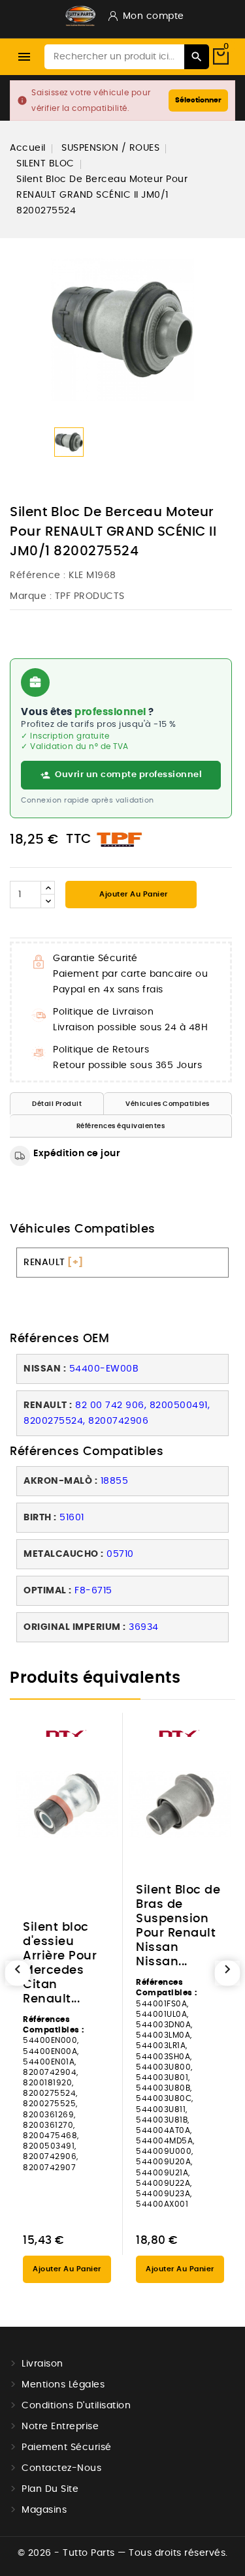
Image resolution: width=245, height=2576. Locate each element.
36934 (144, 1627)
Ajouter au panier (133, 894)
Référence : (38, 575)
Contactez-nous (61, 2468)
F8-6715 (93, 1591)
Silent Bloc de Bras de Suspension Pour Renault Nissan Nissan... (178, 1926)
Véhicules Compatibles (168, 1104)
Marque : (31, 596)
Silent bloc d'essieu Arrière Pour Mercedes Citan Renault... (60, 1963)
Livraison (42, 2364)
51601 (72, 1518)
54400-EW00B (104, 1369)
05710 (120, 1554)
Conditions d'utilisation (76, 2406)
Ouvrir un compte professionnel (128, 775)
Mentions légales (63, 2385)
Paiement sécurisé (67, 2447)
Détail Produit (57, 1104)
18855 (115, 1481)
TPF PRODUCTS (90, 596)
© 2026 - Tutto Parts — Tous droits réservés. (123, 2553)
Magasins (44, 2510)
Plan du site (50, 2489)
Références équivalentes (121, 1126)
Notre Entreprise (60, 2427)
